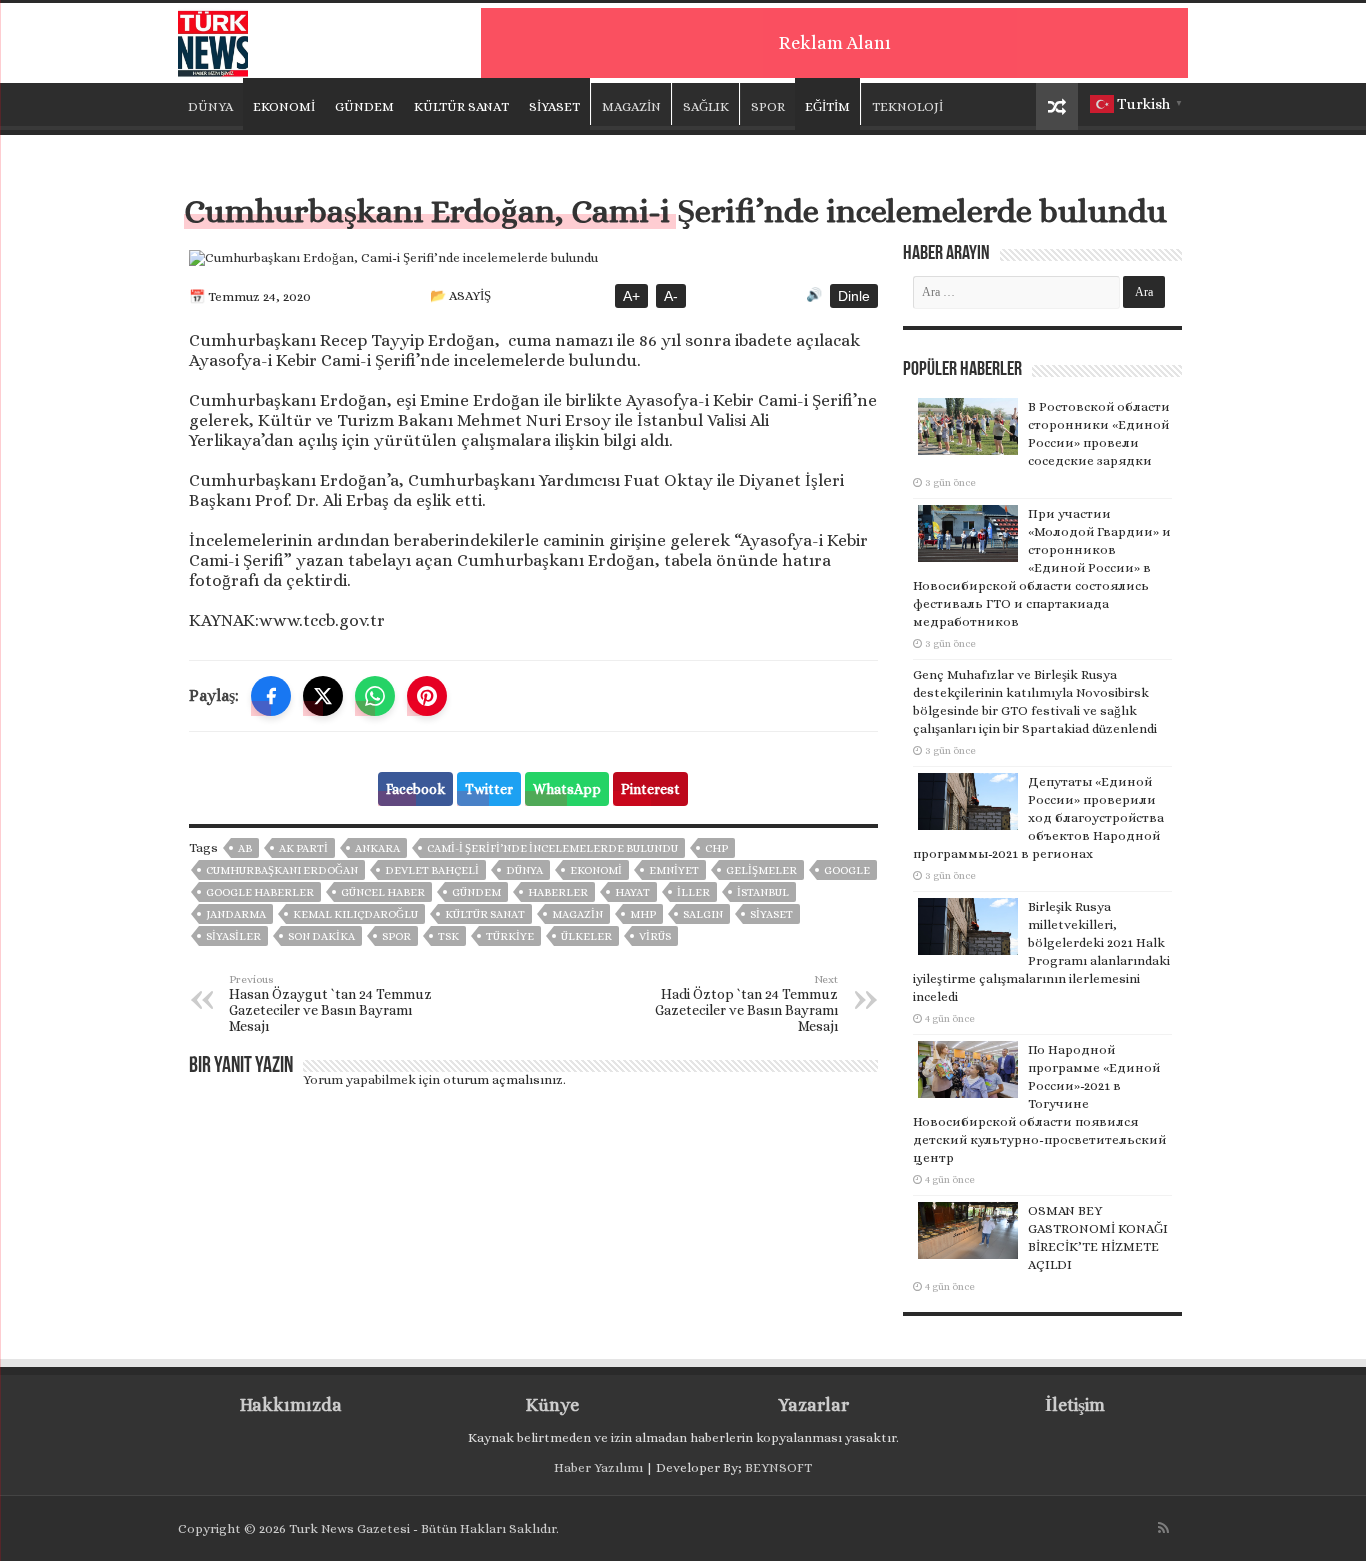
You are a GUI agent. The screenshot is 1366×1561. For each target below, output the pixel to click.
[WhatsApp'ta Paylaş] (375, 696)
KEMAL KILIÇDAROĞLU (355, 914)
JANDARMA (236, 914)
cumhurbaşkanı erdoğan (282, 870)
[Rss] (1163, 1528)
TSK (448, 936)
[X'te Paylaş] (323, 696)
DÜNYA (210, 106)
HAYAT (632, 892)
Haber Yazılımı (598, 1467)
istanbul (763, 892)
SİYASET (554, 106)
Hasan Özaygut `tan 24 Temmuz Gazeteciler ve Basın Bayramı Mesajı (330, 1003)
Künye (552, 1405)
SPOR (768, 106)
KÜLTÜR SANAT (461, 106)
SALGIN (703, 914)
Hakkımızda (291, 1405)
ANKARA (377, 848)
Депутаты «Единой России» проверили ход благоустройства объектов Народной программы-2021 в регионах (1038, 817)
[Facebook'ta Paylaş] (271, 696)
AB (245, 848)
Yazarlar (813, 1405)
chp (716, 848)
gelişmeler (761, 870)
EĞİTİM (827, 106)
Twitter (489, 789)
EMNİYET (674, 870)
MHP (643, 914)
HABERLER (558, 892)
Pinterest (650, 789)
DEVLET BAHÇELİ (432, 870)
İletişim (1075, 1405)
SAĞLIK (706, 106)
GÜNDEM (364, 106)
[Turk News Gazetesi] (213, 39)
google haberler (260, 892)
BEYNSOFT (778, 1467)
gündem (476, 892)
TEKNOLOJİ (907, 106)
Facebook (415, 789)
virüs (655, 936)
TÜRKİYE (510, 936)
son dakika (321, 936)
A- (671, 296)
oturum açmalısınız (503, 1079)
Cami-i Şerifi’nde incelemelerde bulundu (552, 848)
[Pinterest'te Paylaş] (427, 696)
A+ (631, 296)
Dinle (854, 296)
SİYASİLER (233, 936)
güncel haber (383, 892)
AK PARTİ (303, 848)
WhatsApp (567, 789)
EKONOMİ (284, 106)
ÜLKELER (586, 936)
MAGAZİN (631, 106)
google (847, 870)
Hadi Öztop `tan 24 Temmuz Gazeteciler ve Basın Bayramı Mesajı (746, 1003)
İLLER (693, 892)
